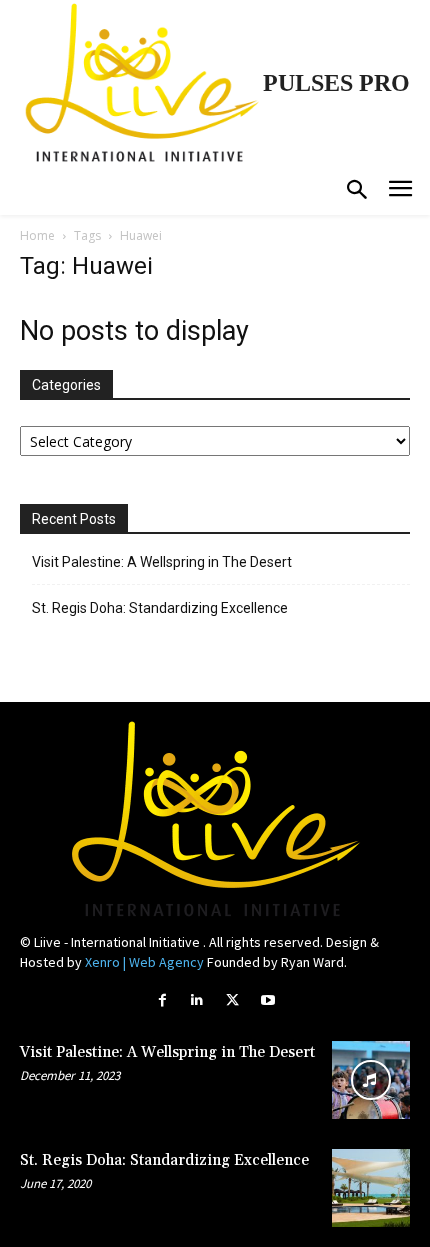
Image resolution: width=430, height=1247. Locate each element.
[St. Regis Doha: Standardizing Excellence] (371, 1188)
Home (37, 235)
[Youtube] (267, 1000)
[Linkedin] (197, 1000)
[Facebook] (162, 1000)
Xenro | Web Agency (144, 962)
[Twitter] (232, 1000)
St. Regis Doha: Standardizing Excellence (160, 608)
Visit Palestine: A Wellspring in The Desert (162, 562)
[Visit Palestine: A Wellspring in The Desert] (371, 1080)
